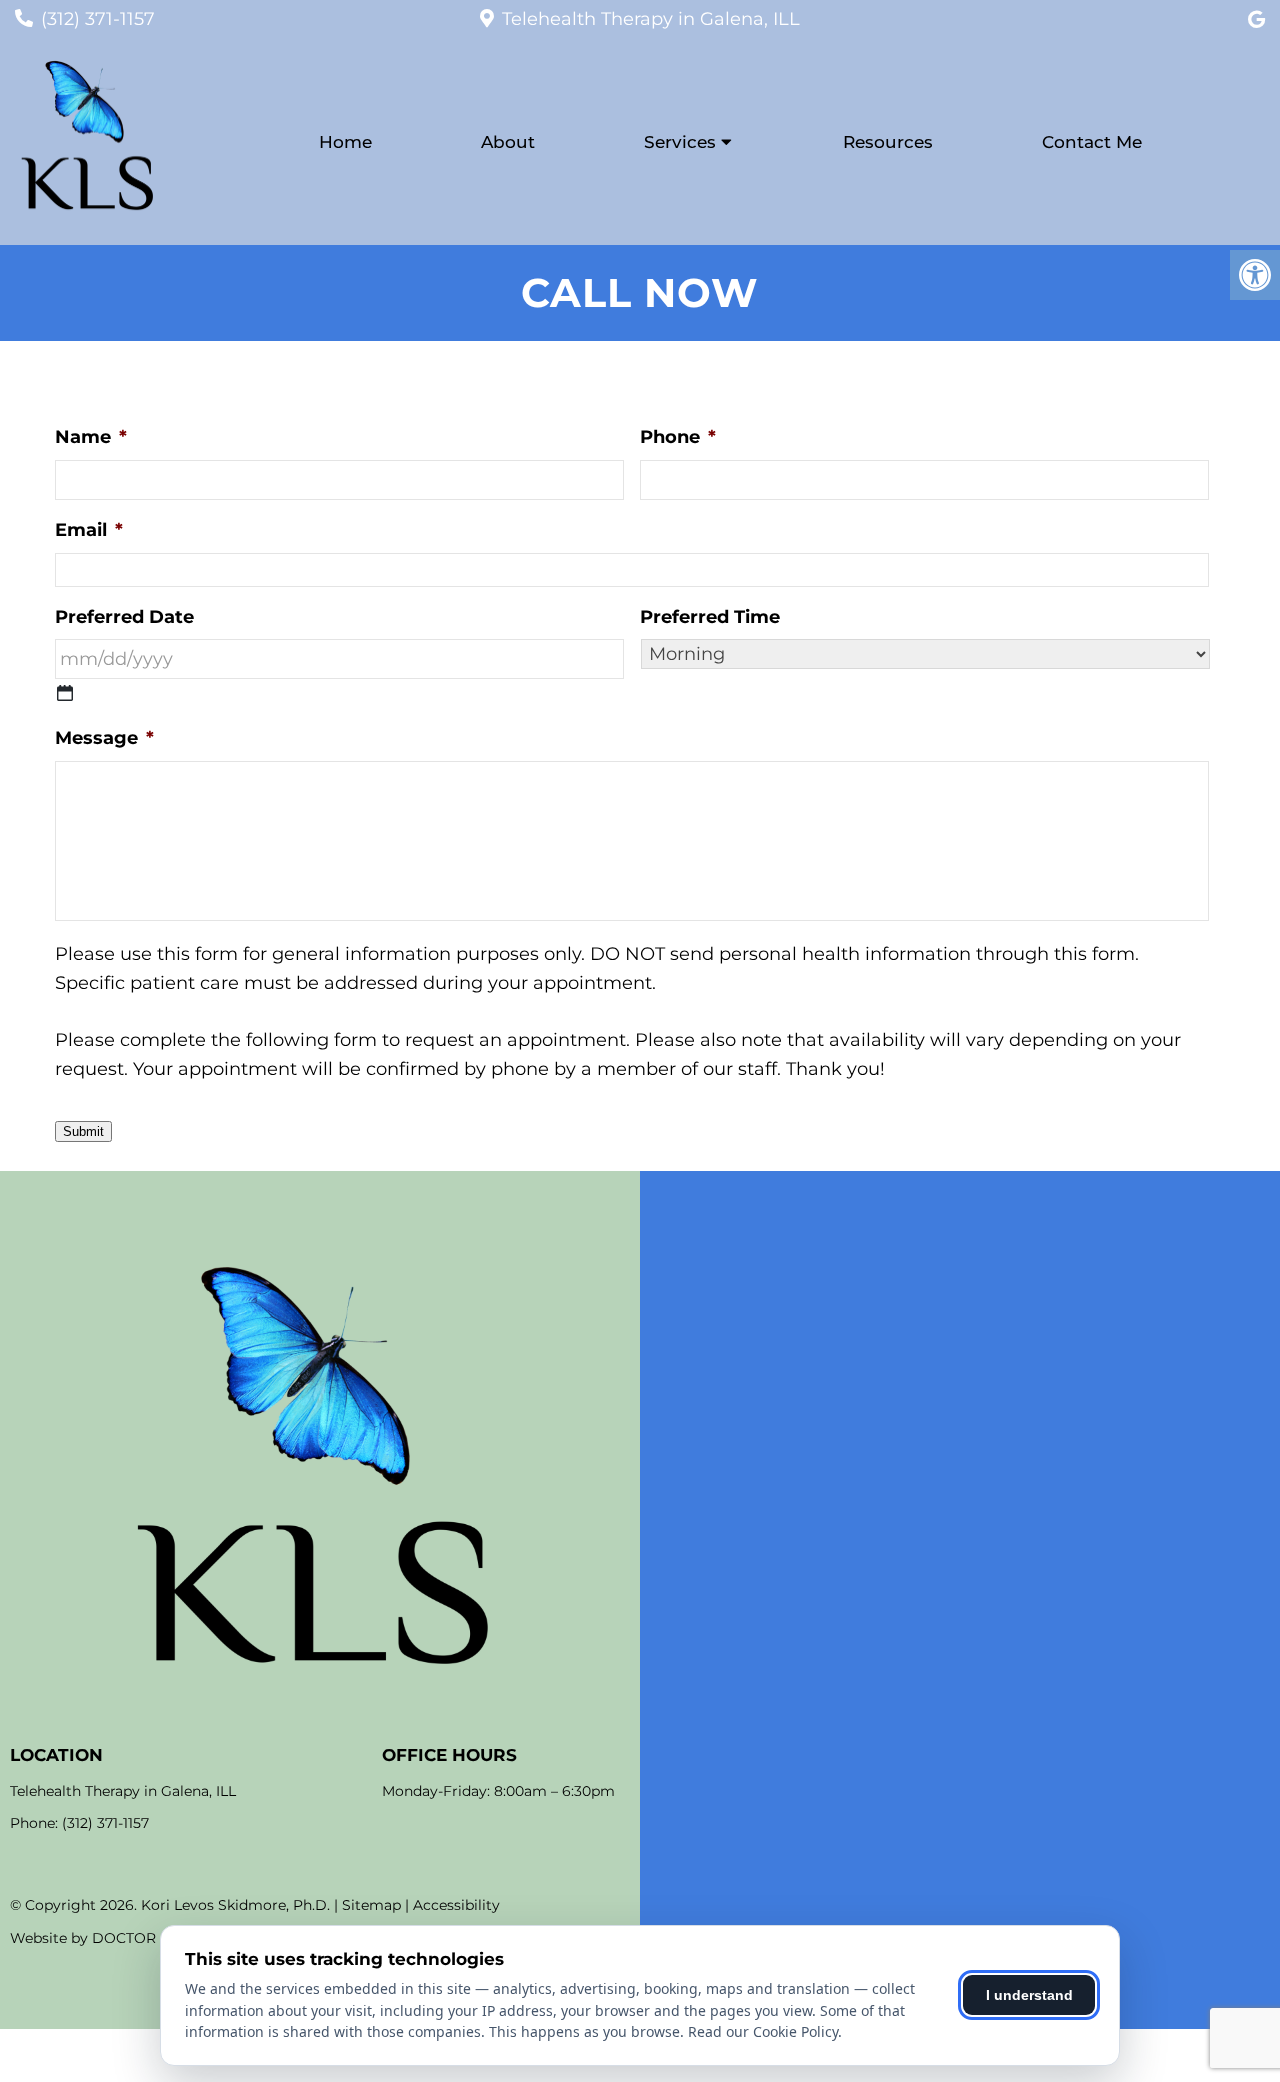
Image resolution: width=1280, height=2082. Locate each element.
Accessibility (456, 1905)
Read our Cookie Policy (763, 2031)
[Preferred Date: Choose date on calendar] (65, 693)
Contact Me (1092, 142)
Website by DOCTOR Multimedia (125, 1938)
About (508, 142)
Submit (83, 1131)
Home (345, 142)
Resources (888, 142)
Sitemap (371, 1905)
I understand (1029, 1995)
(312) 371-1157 (98, 19)
